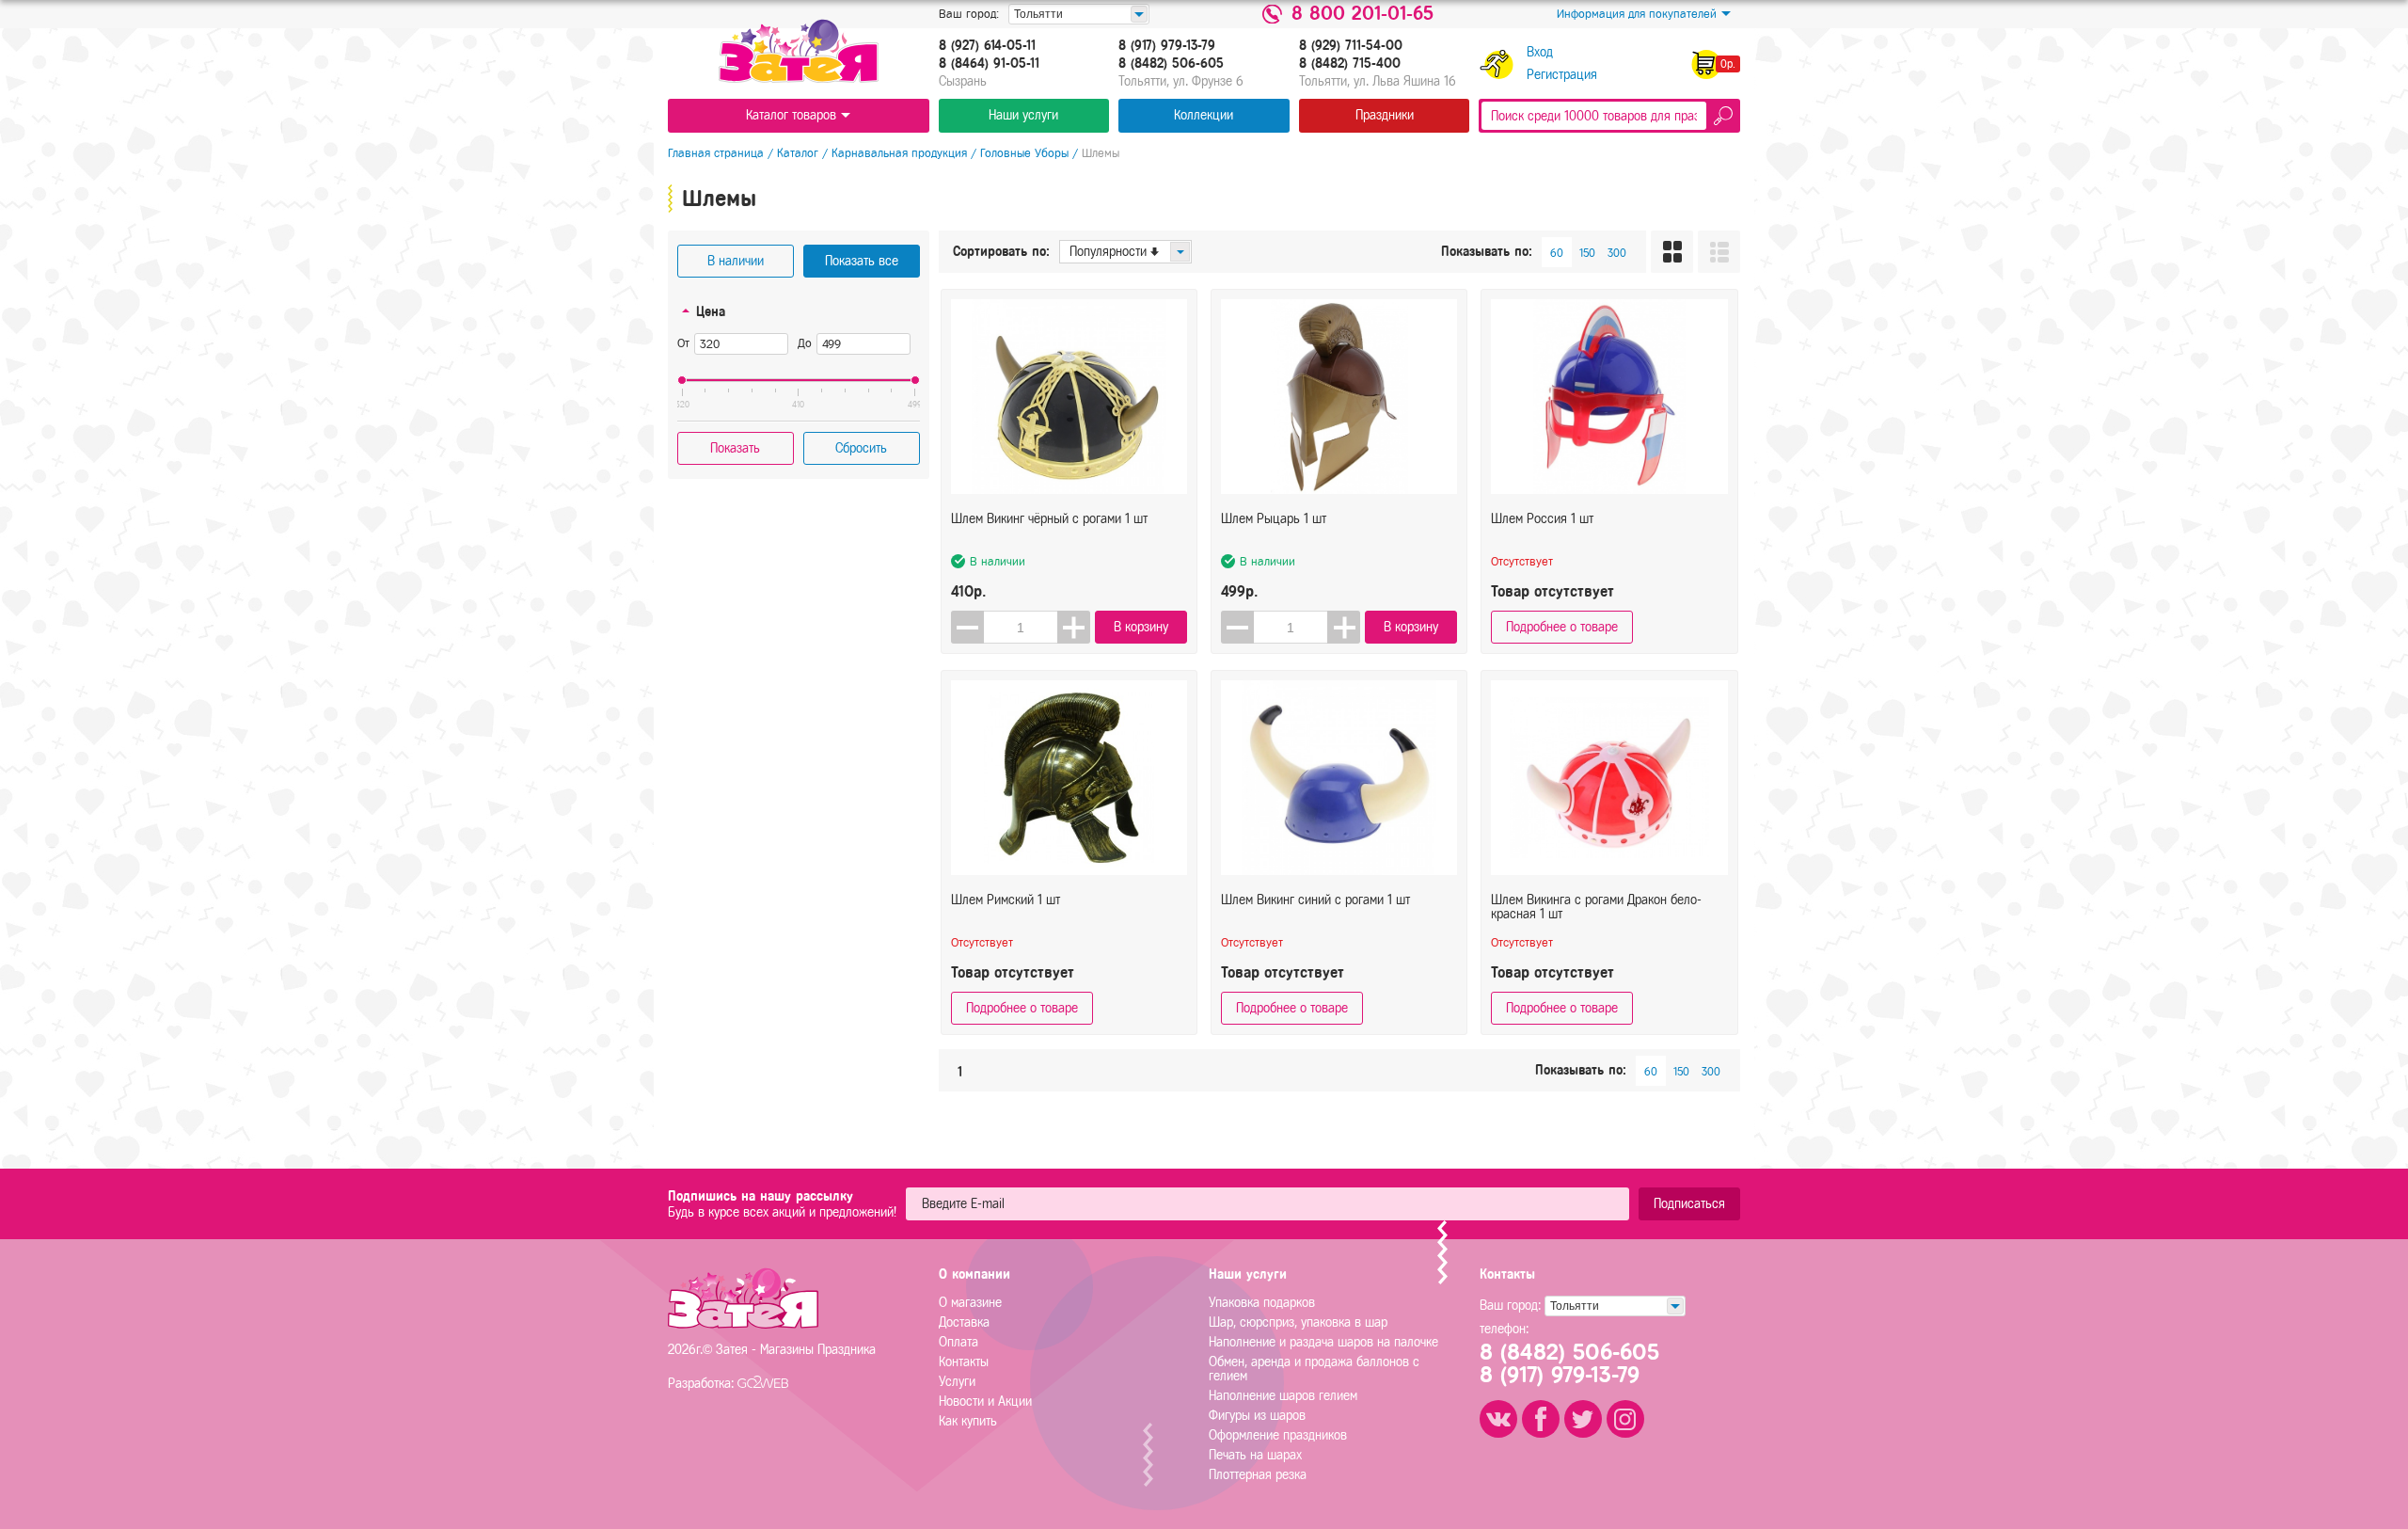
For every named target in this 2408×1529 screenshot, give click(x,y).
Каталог (798, 153)
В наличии (736, 261)
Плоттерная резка (1258, 1475)
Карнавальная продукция (899, 153)
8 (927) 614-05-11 (987, 46)
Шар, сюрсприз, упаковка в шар (1298, 1322)
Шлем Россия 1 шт (1542, 519)
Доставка (964, 1322)
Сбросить (861, 448)
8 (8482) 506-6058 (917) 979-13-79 (1569, 1363)
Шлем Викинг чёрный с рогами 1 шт (1049, 519)
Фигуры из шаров (1257, 1416)
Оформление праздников (1278, 1435)
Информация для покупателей (1637, 14)
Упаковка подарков (1262, 1303)
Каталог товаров (791, 115)
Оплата (958, 1342)
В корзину (1141, 627)
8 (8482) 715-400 (1350, 64)
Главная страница (716, 153)
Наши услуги (1023, 115)
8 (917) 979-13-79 (1167, 46)
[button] (1074, 627)
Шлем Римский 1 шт (1006, 900)
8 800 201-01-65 (1362, 14)
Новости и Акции (985, 1402)
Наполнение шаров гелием (1283, 1396)
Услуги (957, 1382)
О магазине (970, 1303)
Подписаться (1689, 1204)
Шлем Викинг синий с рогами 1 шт (1315, 900)
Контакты (964, 1362)
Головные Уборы (1024, 153)
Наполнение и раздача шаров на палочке (1323, 1342)
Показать (735, 448)
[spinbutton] (1021, 627)
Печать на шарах (1255, 1455)
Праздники (1385, 115)
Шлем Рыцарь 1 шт (1274, 519)
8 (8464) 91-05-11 (989, 64)
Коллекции (1204, 115)
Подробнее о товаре (1562, 627)
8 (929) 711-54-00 (1351, 46)
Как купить (968, 1421)
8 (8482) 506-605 (1171, 64)
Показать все (862, 261)
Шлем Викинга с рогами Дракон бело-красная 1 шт (1596, 907)
